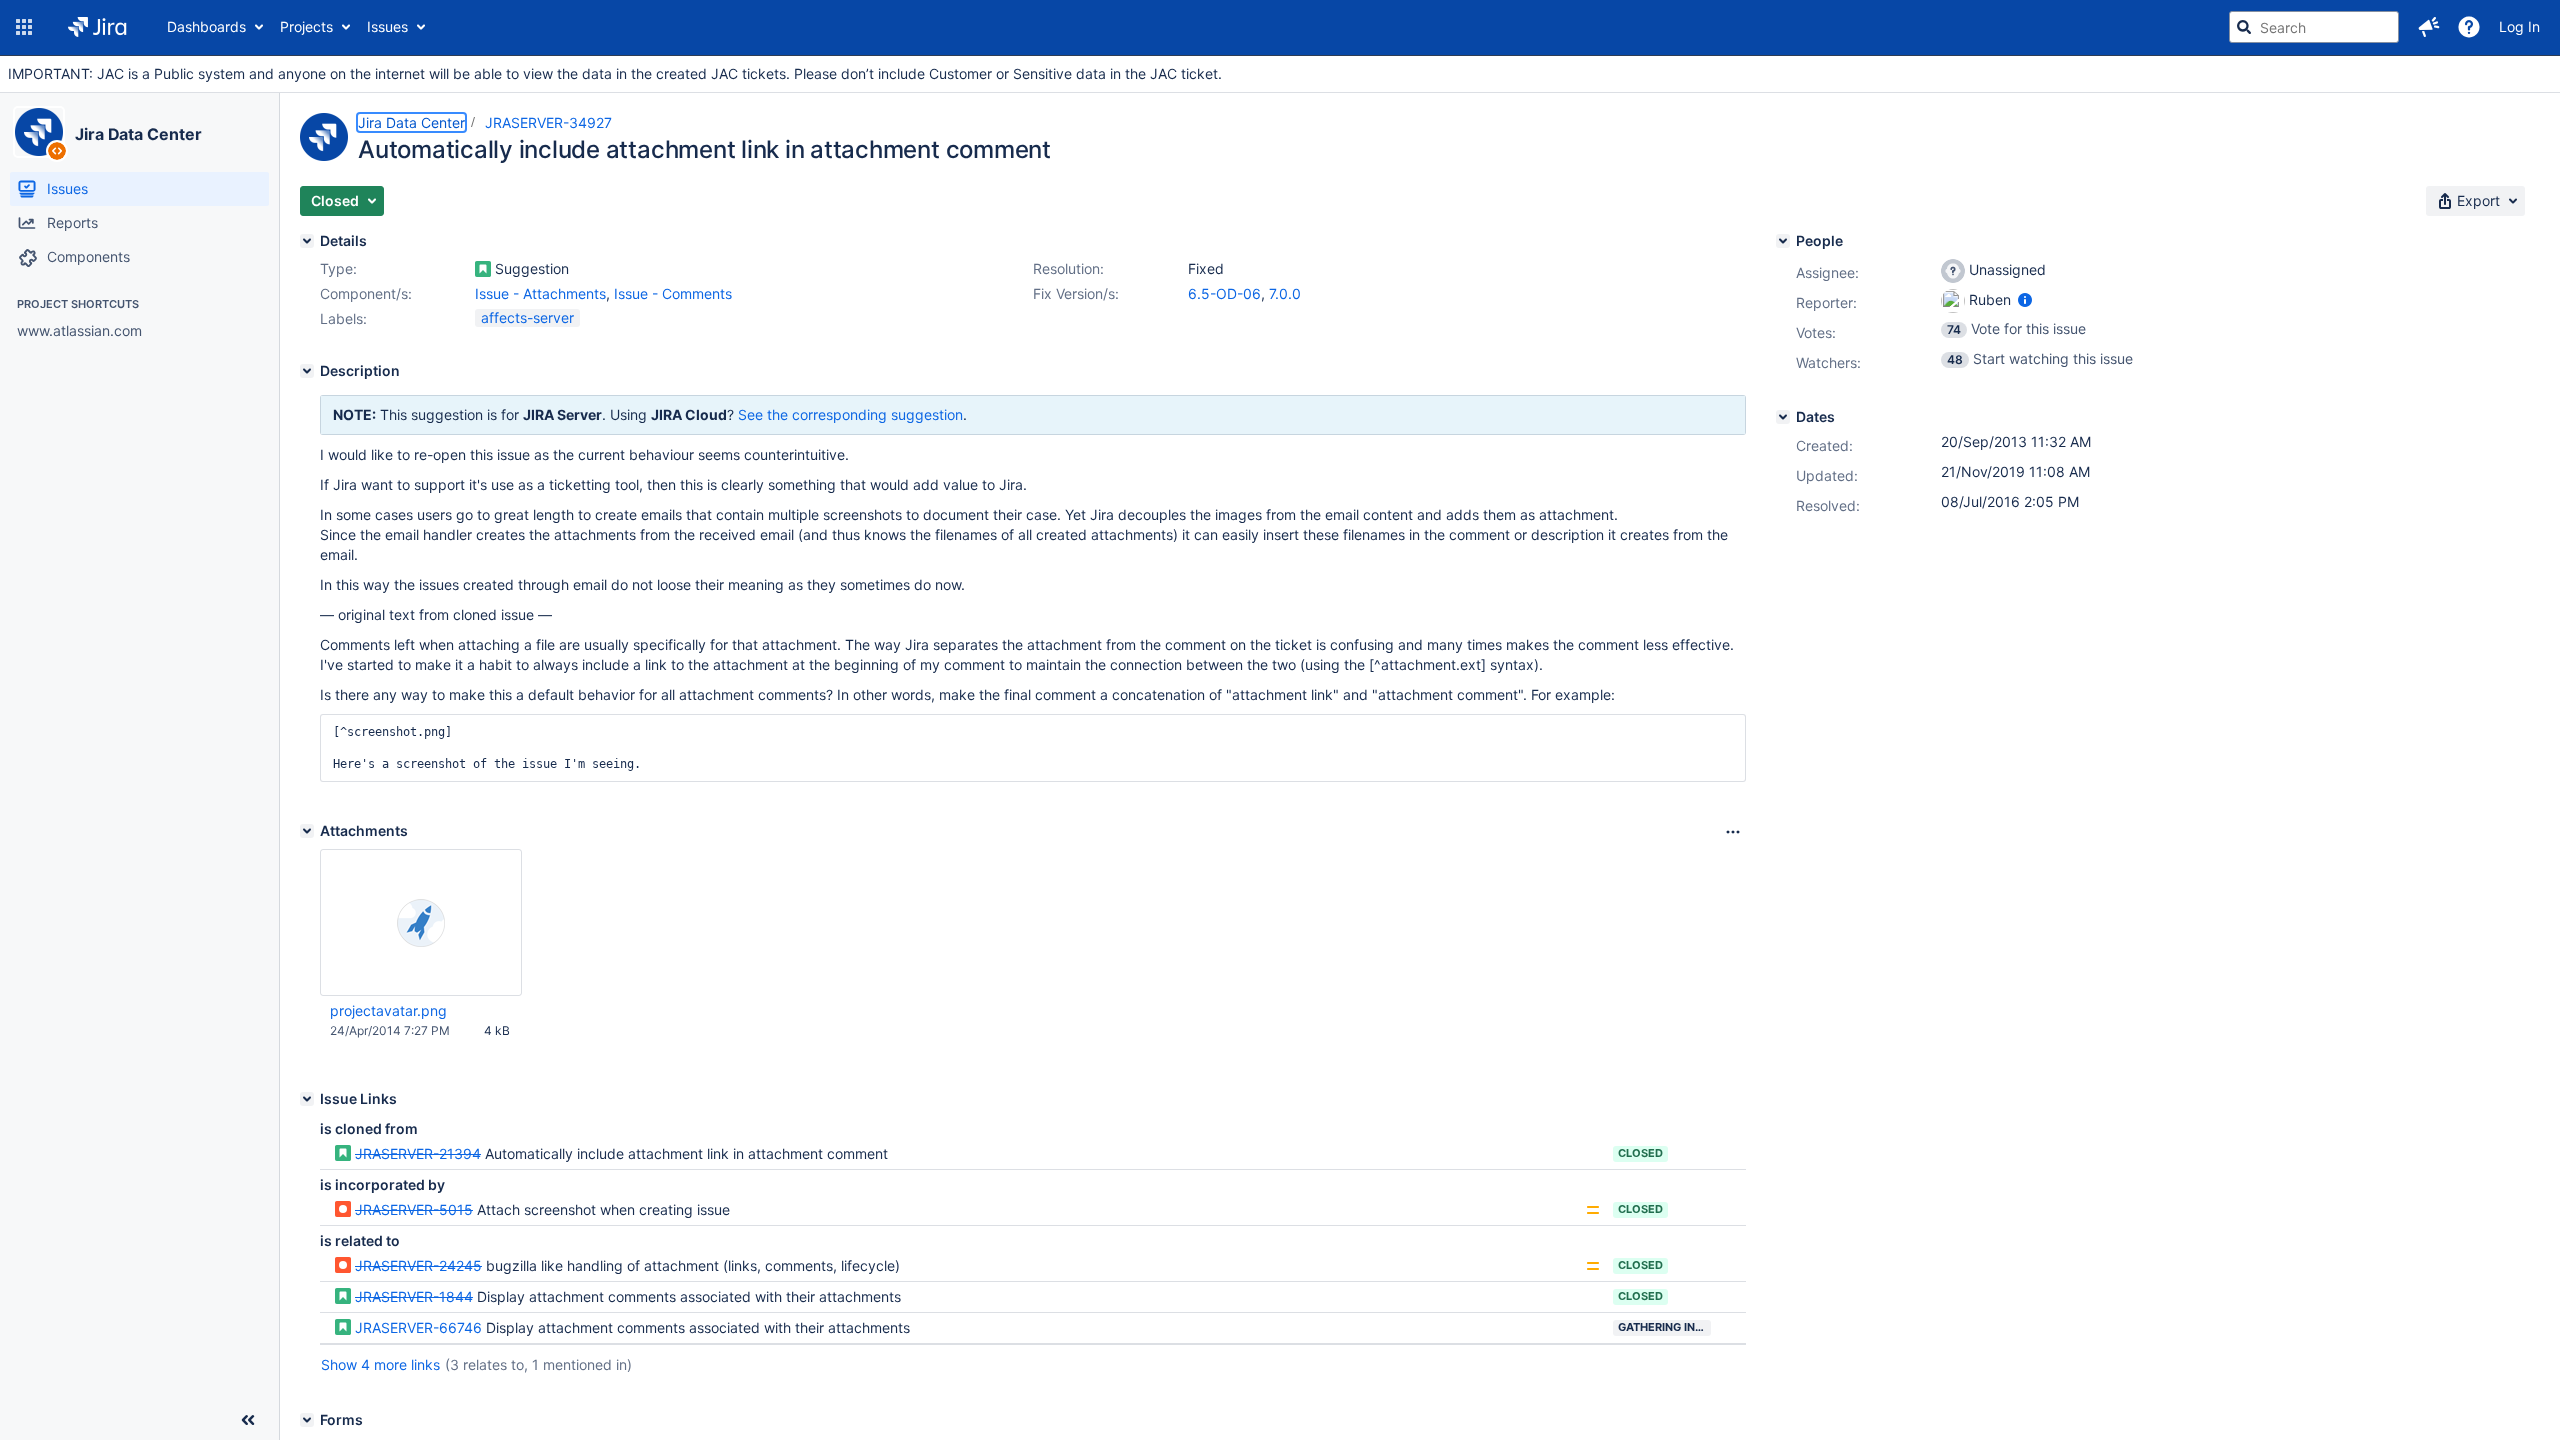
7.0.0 (1285, 293)
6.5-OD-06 (1224, 293)
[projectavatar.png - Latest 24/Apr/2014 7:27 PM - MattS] (421, 922)
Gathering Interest (1664, 1327)
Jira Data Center (138, 134)
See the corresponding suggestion (850, 414)
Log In (2519, 26)
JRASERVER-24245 (418, 1265)
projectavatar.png (388, 1010)
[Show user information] (2025, 299)
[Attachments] (307, 831)
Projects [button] (306, 26)
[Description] (307, 371)
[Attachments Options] (1733, 832)
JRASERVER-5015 (414, 1209)
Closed (1640, 1153)
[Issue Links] (307, 1099)
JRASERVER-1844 (414, 1296)
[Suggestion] (483, 269)
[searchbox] (2314, 27)
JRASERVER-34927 (548, 122)
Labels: (343, 318)
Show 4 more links (380, 1364)
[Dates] (1783, 417)
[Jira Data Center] (39, 132)
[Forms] (307, 1420)
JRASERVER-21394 (418, 1153)
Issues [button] (387, 26)
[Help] (2469, 27)
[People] (1783, 241)
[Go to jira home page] (97, 27)
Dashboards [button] (206, 26)
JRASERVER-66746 (418, 1327)
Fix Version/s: (1076, 293)
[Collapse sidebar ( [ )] (248, 1420)
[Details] (307, 241)
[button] (24, 27)
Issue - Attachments (540, 293)
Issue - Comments (673, 293)
